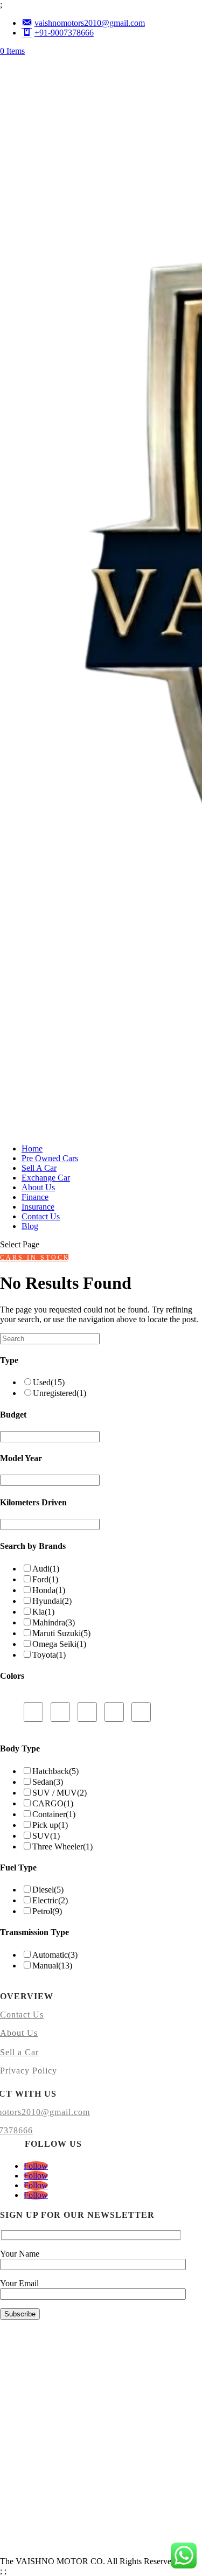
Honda (49, 1590)
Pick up (50, 1825)
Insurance (38, 1207)
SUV (46, 1836)
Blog (30, 1226)
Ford (45, 1579)
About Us (38, 1187)
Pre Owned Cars (50, 1158)
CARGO (53, 1803)
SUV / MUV (60, 1793)
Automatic (55, 1955)
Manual (52, 1966)
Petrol (47, 1911)
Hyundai (52, 1601)
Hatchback (55, 1771)
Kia (43, 1612)
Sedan (48, 1782)
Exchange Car (46, 1178)
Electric (50, 1900)
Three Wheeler (62, 1847)
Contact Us (41, 1216)
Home (32, 1149)
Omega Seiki (59, 1644)
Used (49, 1382)
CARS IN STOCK (34, 1258)
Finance (35, 1197)
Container (54, 1814)
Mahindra (54, 1622)
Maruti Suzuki (61, 1633)
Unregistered (60, 1393)
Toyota (49, 1655)
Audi (46, 1569)
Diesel (48, 1890)
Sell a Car (19, 2052)
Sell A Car (39, 1168)
